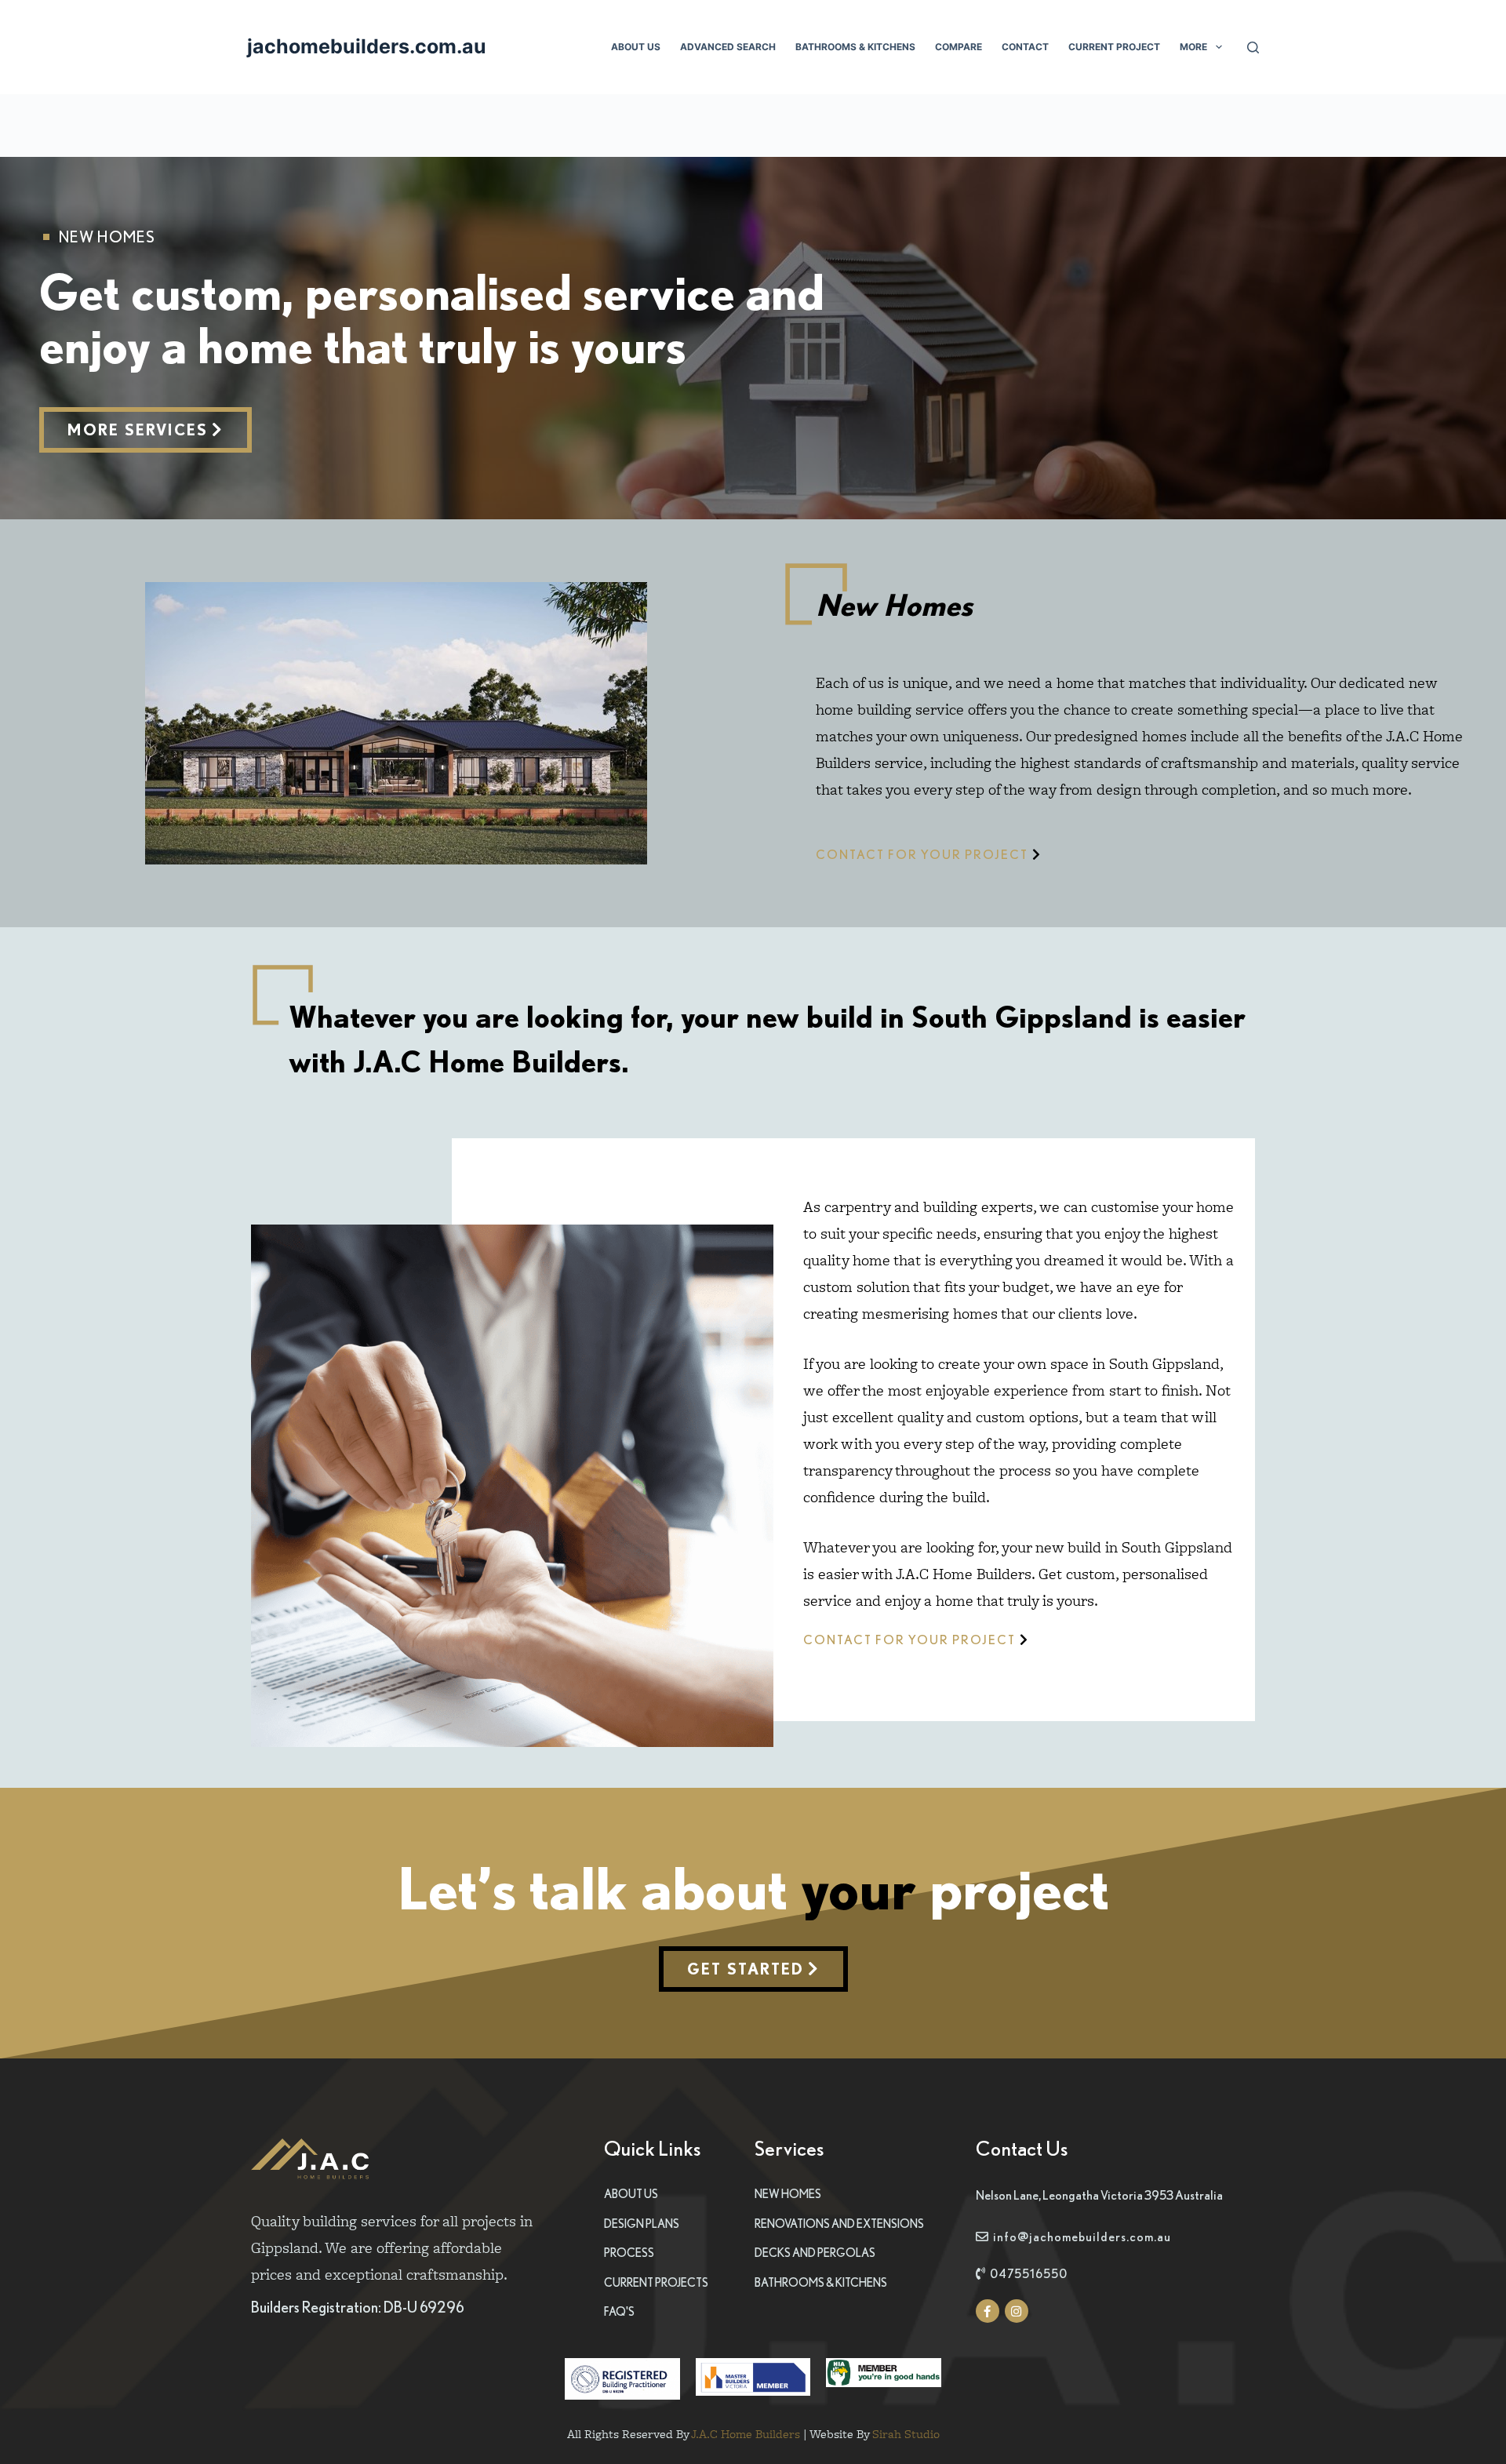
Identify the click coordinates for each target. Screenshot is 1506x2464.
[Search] (1253, 47)
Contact (1025, 47)
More (1193, 47)
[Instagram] (1017, 2311)
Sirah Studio (906, 2434)
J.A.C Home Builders (746, 2434)
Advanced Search (728, 47)
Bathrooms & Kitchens (855, 47)
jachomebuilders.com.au (367, 46)
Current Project (1114, 47)
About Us (636, 47)
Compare (959, 47)
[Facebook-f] (988, 2311)
